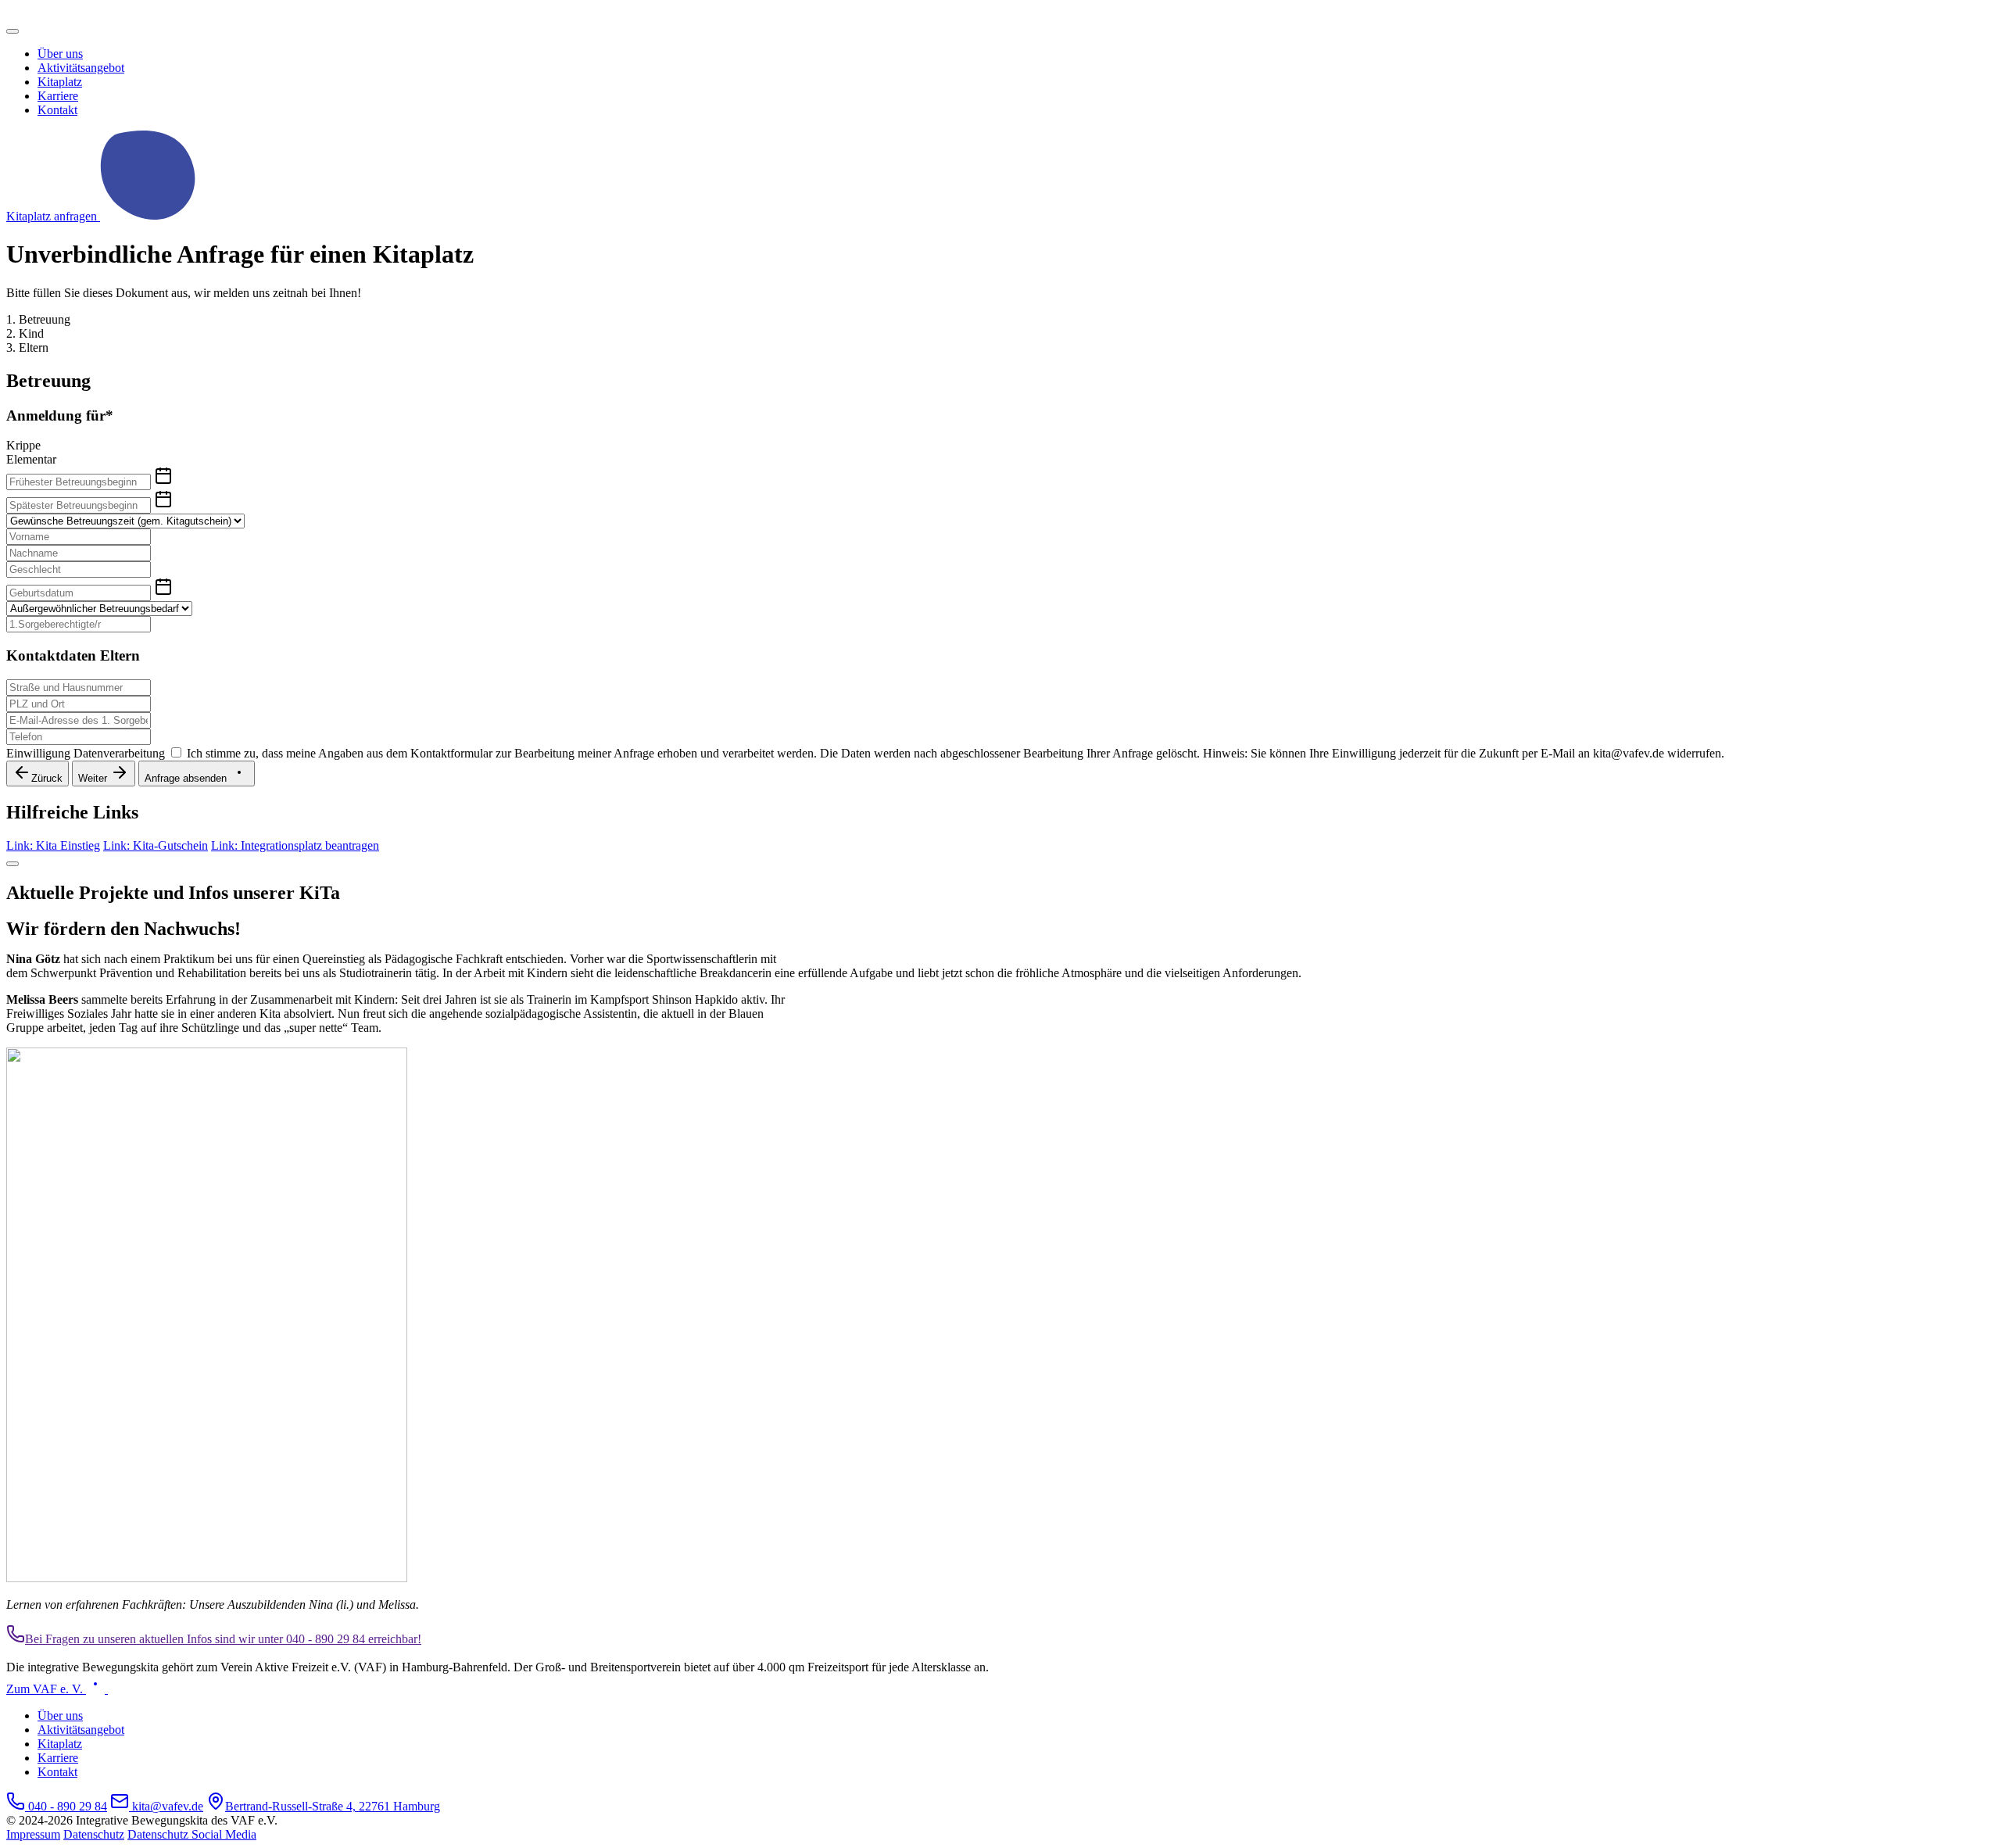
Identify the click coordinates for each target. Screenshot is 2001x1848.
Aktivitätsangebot (81, 68)
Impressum (33, 1834)
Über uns (60, 54)
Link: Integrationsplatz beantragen (295, 845)
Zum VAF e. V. (46, 1689)
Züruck (47, 778)
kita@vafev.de (166, 1806)
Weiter (94, 778)
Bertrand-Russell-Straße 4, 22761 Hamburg (333, 1806)
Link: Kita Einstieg (53, 845)
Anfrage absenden (187, 778)
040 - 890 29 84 (66, 1806)
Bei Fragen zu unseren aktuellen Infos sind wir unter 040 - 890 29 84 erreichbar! (223, 1639)
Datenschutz (94, 1834)
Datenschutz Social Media (192, 1834)
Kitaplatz (60, 82)
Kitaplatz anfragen (53, 216)
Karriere (58, 96)
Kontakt (57, 110)
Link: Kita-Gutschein (156, 845)
